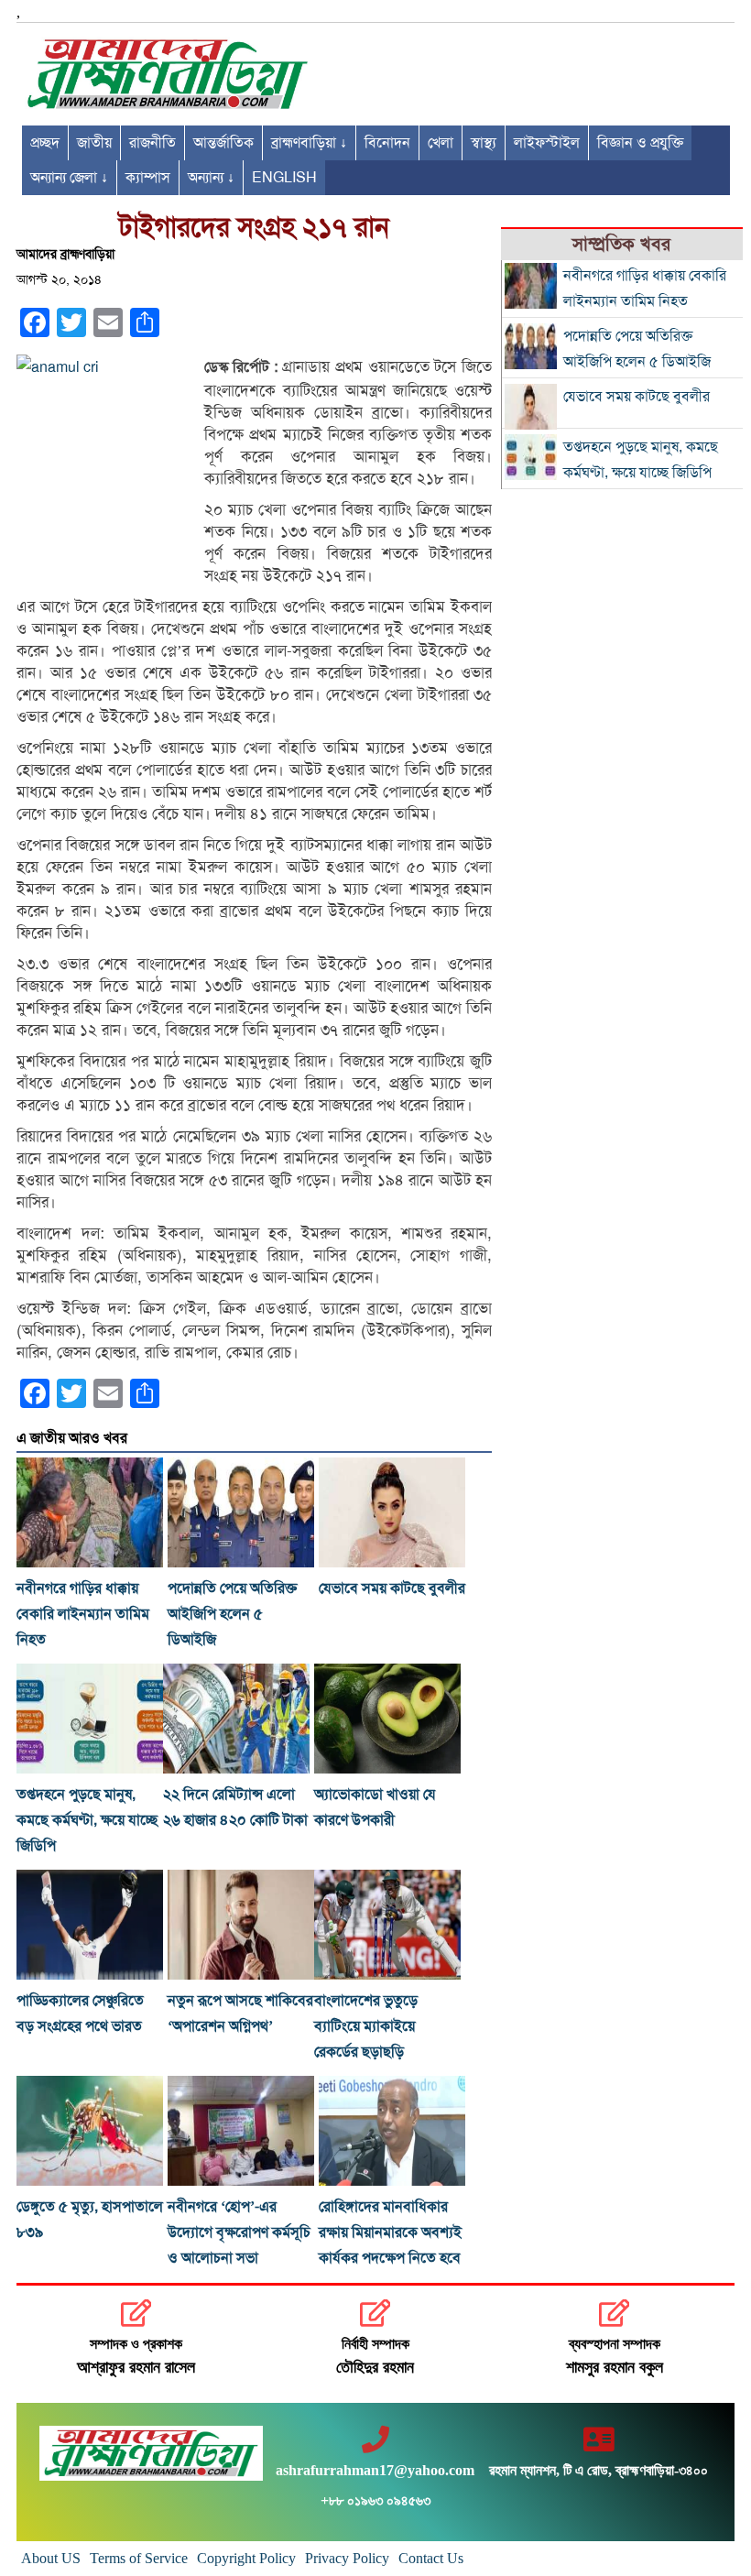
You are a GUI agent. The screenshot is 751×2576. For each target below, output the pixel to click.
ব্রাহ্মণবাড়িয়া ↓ (309, 143)
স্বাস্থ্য (484, 143)
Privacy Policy (347, 2558)
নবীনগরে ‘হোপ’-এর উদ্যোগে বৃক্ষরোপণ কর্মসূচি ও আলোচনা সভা (239, 2232)
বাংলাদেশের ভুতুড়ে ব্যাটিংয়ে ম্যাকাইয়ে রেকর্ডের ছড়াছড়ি (366, 2026)
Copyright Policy (246, 2558)
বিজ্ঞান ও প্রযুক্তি (640, 143)
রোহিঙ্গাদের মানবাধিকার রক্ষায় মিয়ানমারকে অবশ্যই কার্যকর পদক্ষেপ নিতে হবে (390, 2232)
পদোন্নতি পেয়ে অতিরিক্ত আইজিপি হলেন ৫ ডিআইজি (232, 1614)
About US (51, 2558)
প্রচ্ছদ (45, 143)
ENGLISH (284, 178)
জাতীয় (94, 143)
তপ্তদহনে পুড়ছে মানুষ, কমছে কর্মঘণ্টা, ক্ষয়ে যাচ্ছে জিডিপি (87, 1820)
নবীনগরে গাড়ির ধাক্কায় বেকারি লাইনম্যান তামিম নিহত (83, 1614)
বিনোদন (387, 143)
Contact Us (431, 2558)
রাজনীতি (152, 143)
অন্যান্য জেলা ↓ (69, 178)
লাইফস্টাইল (547, 143)
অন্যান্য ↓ (211, 178)
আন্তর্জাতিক (223, 143)
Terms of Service (139, 2558)
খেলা (441, 143)
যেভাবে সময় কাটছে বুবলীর (392, 1588)
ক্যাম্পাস (148, 178)
